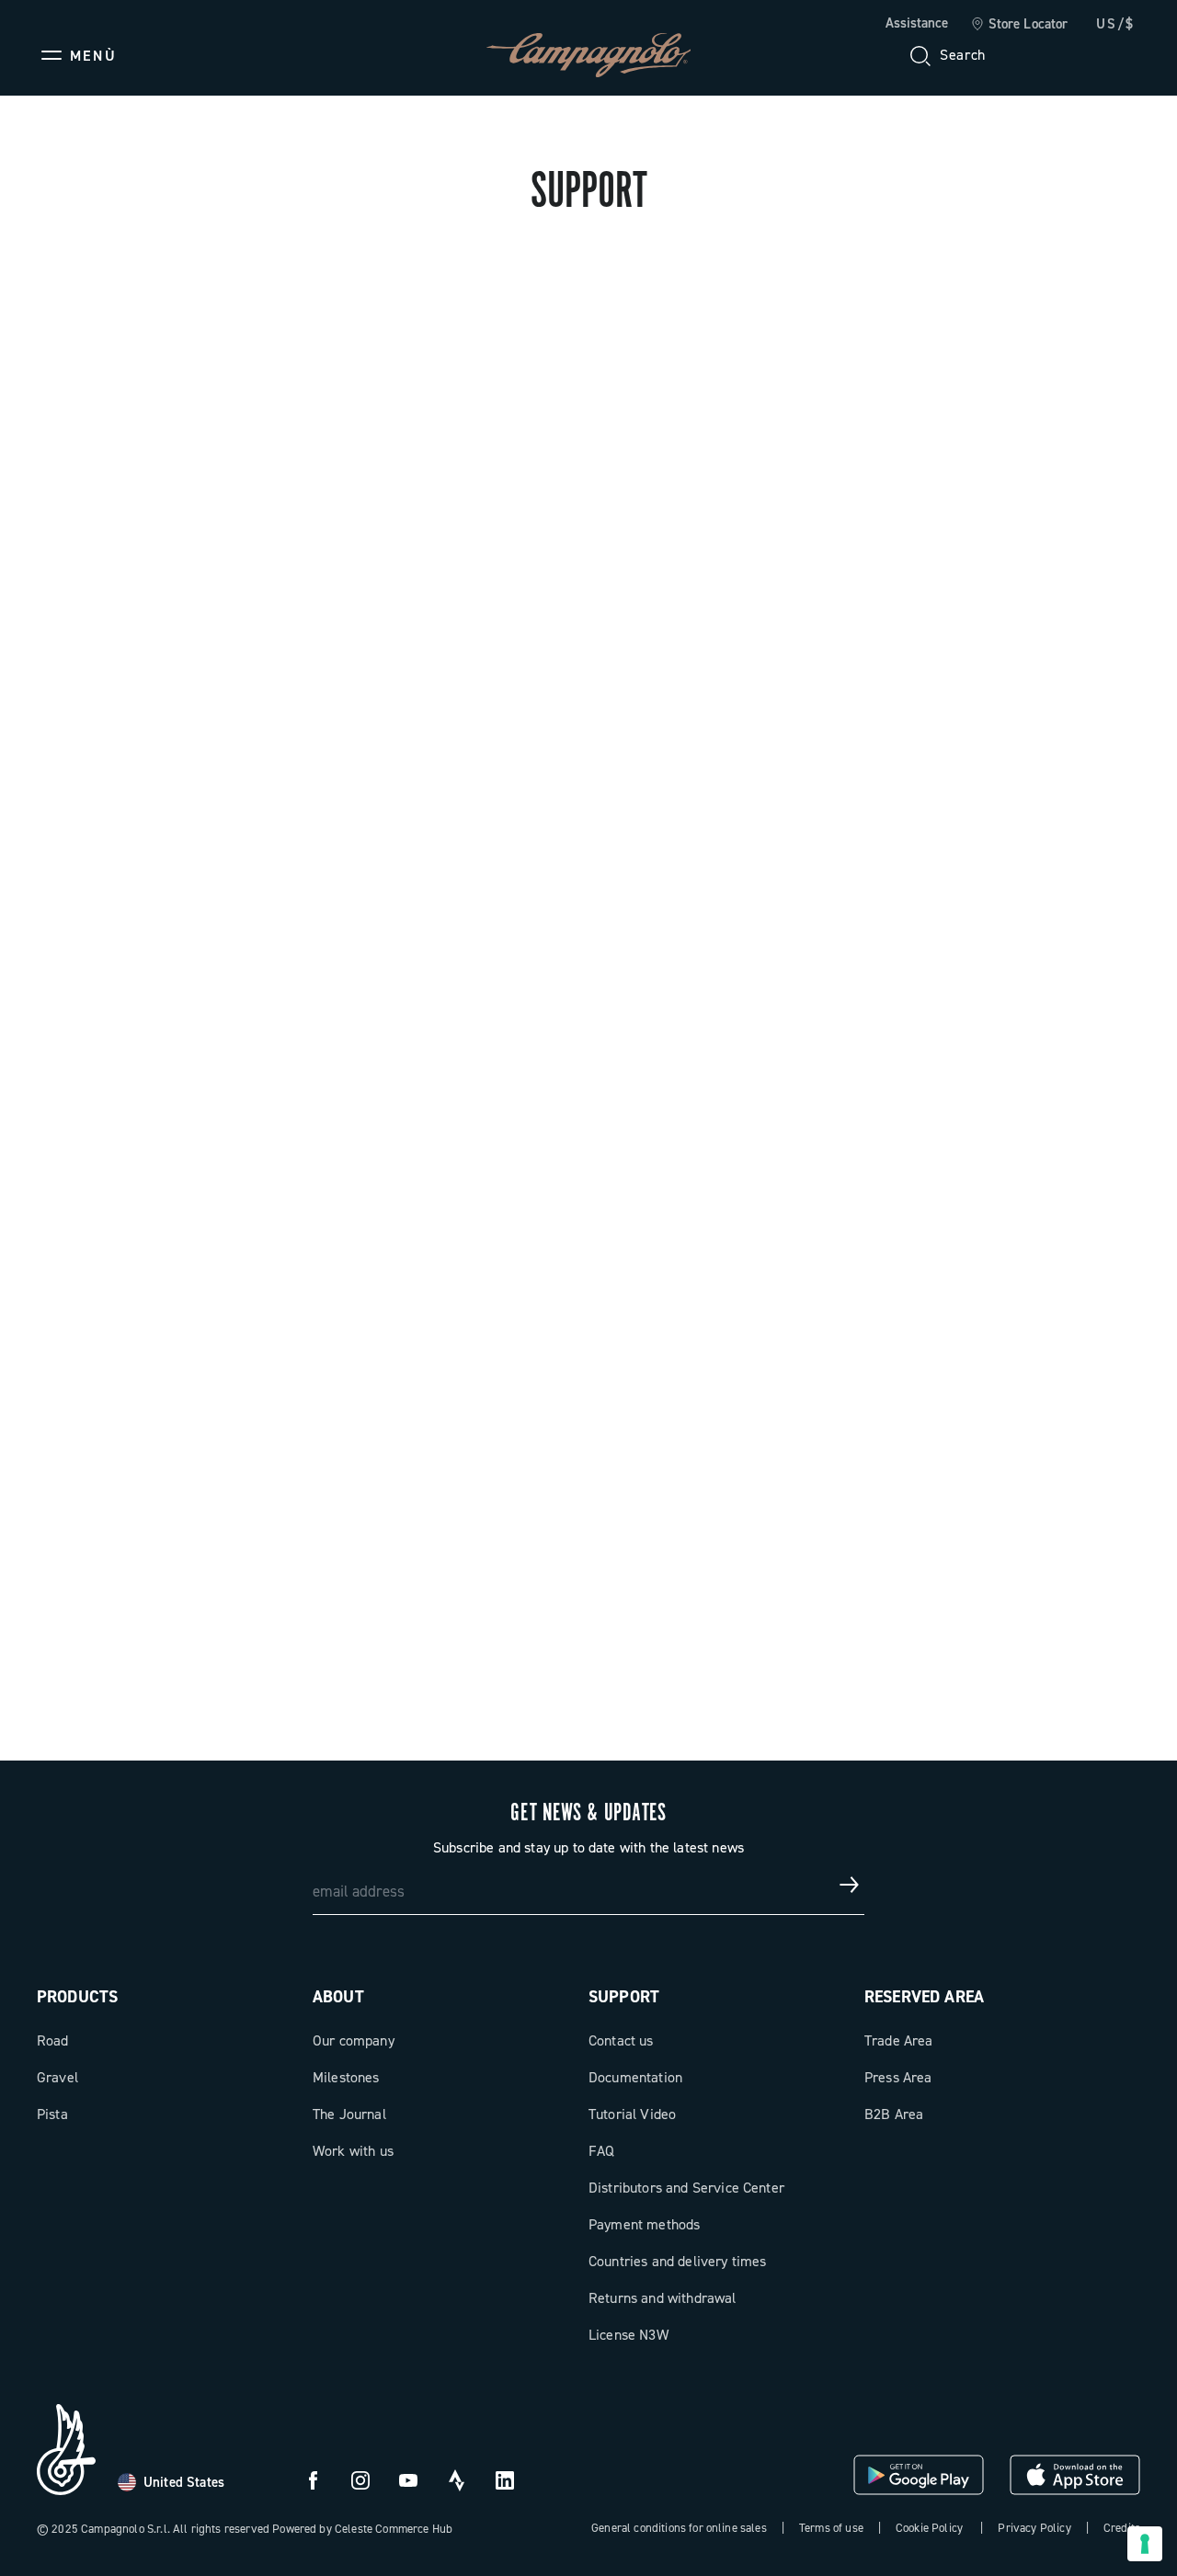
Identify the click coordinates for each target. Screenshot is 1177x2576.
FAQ (601, 2151)
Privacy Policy (1034, 2528)
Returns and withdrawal (663, 2298)
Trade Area (899, 2040)
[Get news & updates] (850, 1885)
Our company (354, 2040)
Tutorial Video (632, 2114)
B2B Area (894, 2114)
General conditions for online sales (679, 2528)
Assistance (917, 23)
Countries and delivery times (677, 2261)
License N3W (628, 2335)
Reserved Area (924, 1997)
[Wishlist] (1037, 55)
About (338, 1997)
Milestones (346, 2077)
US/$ (1115, 24)
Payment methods (644, 2224)
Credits (1122, 2528)
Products (77, 1997)
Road (53, 2040)
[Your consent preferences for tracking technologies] (1145, 2544)
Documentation (635, 2077)
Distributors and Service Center (686, 2188)
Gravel (57, 2077)
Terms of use (831, 2528)
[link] (1019, 25)
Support (624, 1997)
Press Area (898, 2077)
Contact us (621, 2040)
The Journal (349, 2114)
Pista (52, 2114)
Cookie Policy (929, 2528)
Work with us (353, 2151)
